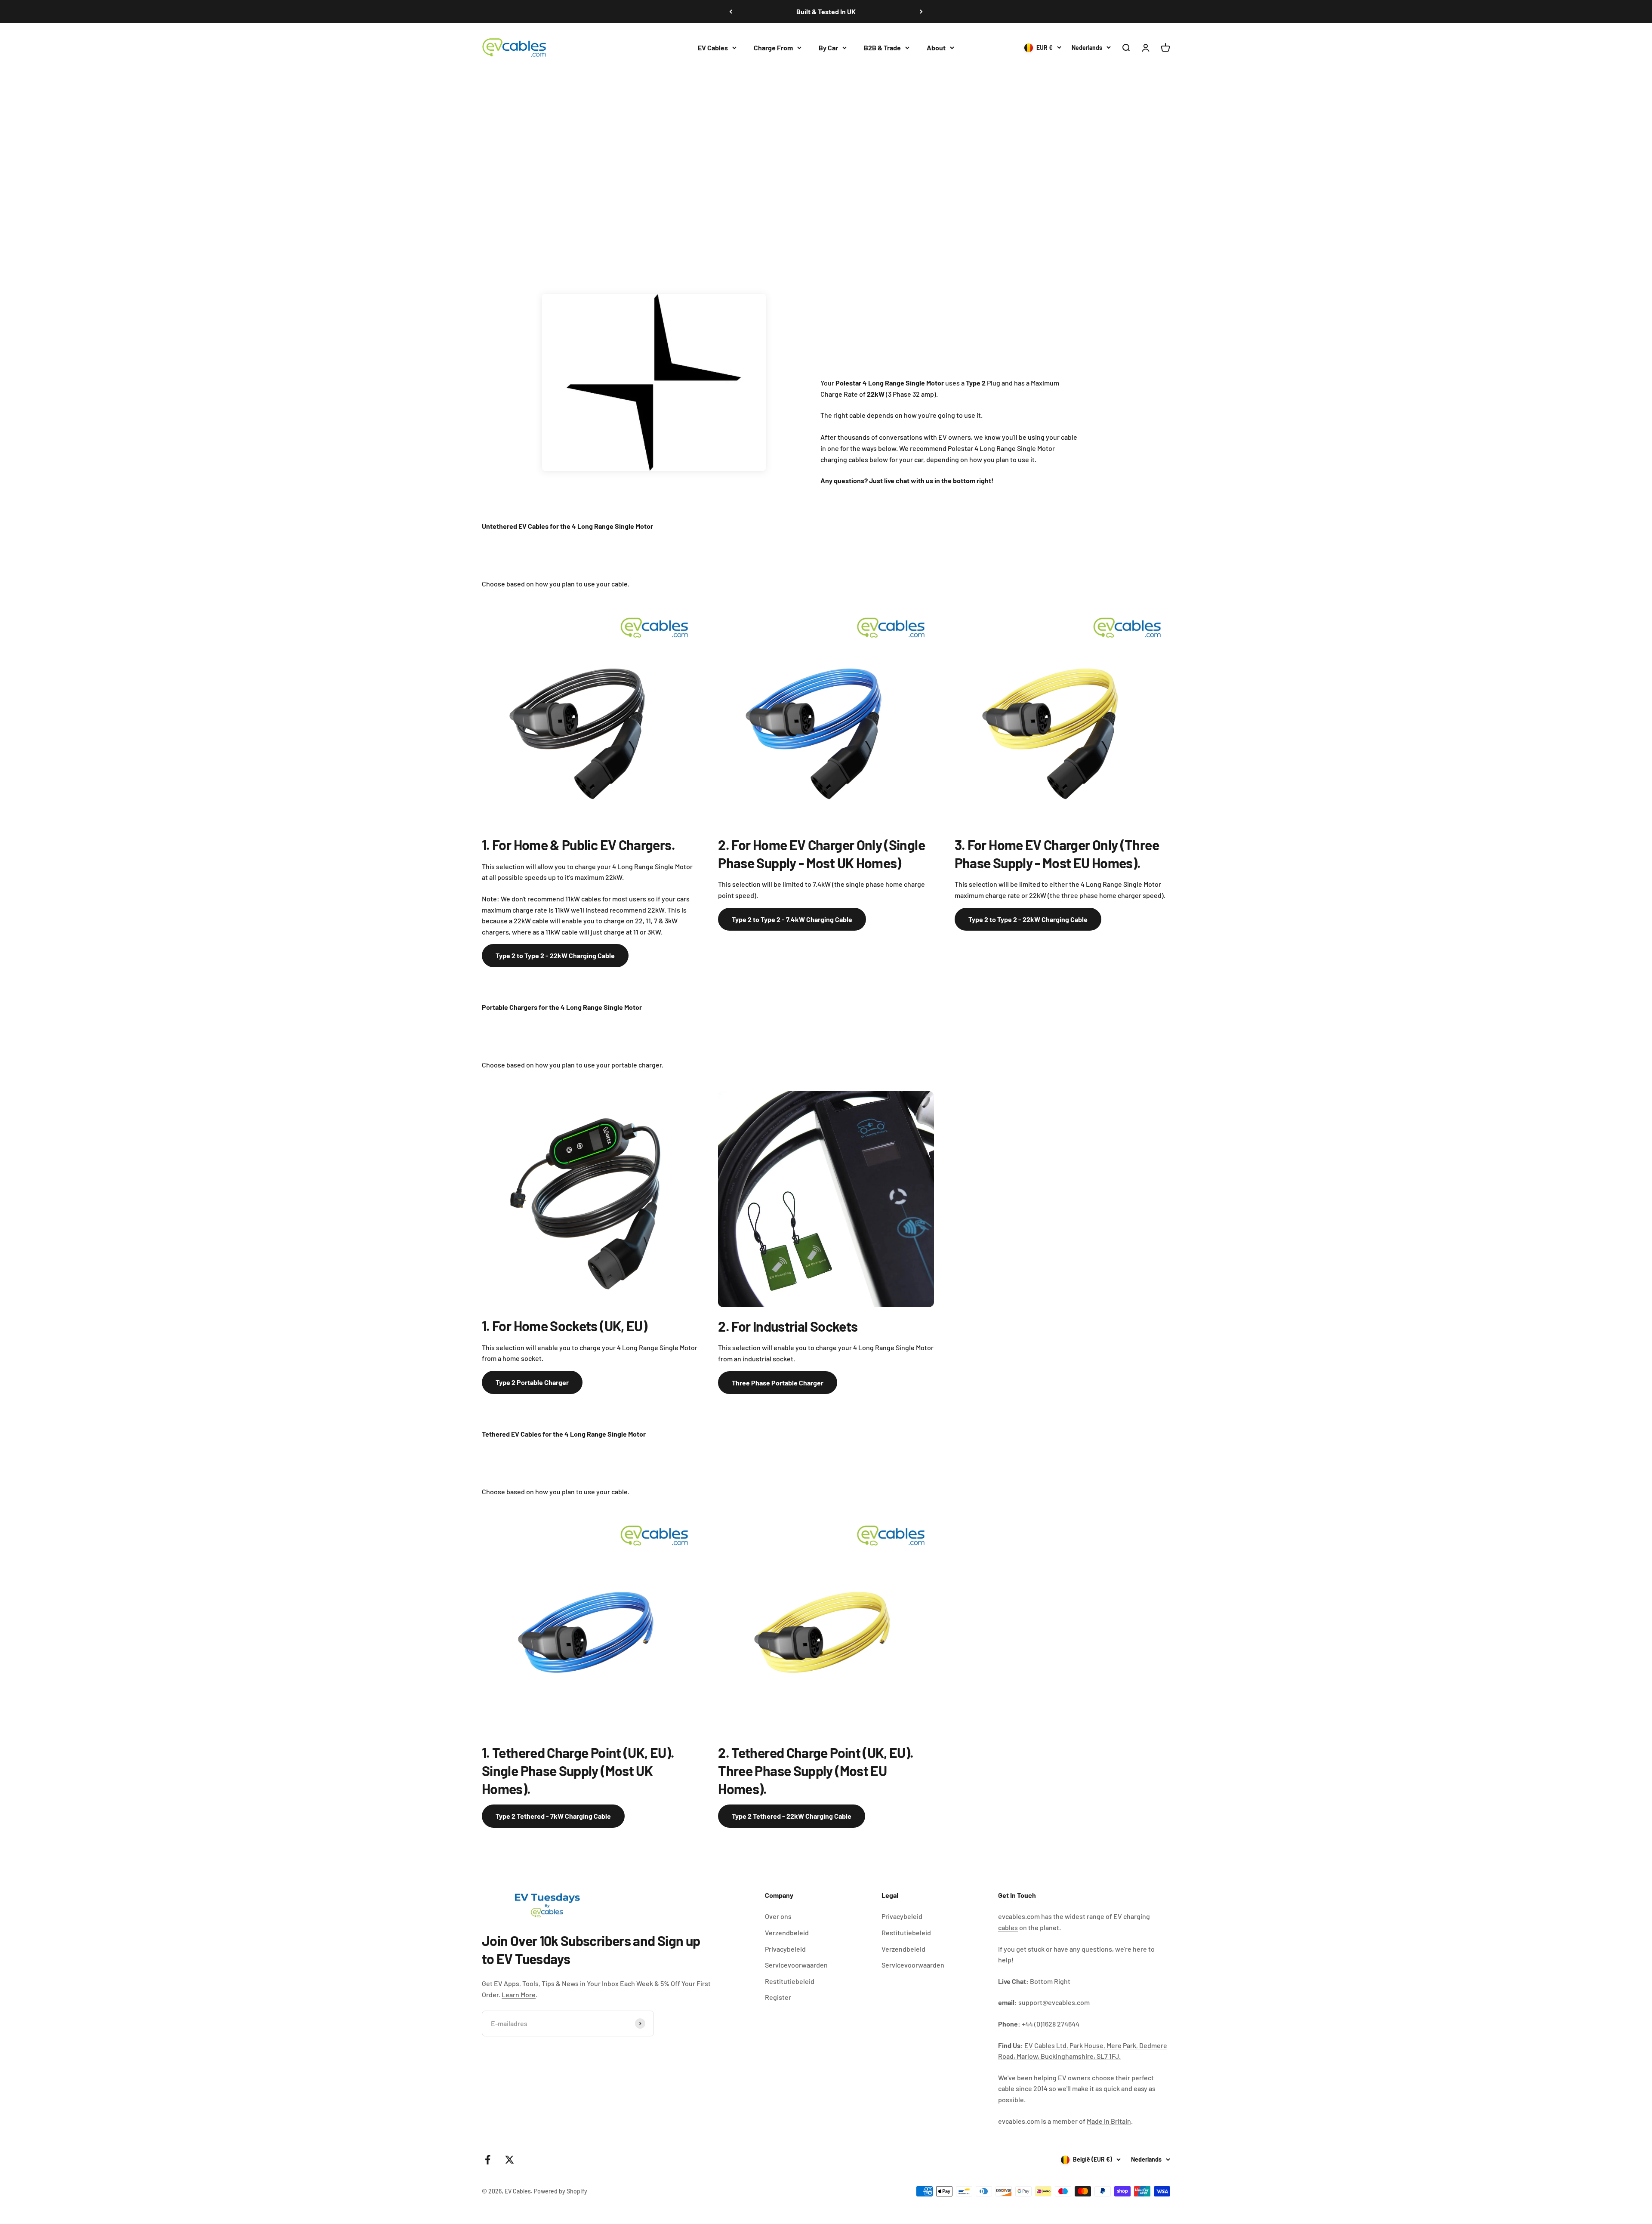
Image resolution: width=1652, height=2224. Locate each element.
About (936, 48)
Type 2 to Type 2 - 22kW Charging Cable (555, 955)
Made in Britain (1109, 2121)
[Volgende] (921, 12)
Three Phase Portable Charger (778, 1383)
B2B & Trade (882, 48)
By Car (828, 48)
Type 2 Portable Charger (532, 1382)
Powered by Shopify (561, 2191)
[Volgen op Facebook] (488, 2160)
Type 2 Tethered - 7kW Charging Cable (553, 1816)
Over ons (778, 1916)
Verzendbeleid (787, 1933)
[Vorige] (731, 12)
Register (778, 1997)
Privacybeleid (785, 1949)
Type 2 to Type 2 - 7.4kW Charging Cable (792, 919)
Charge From (773, 48)
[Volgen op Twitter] (510, 2160)
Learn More (519, 1994)
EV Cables (713, 48)
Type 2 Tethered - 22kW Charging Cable (792, 1816)
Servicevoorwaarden (796, 1965)
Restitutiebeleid (790, 1981)
